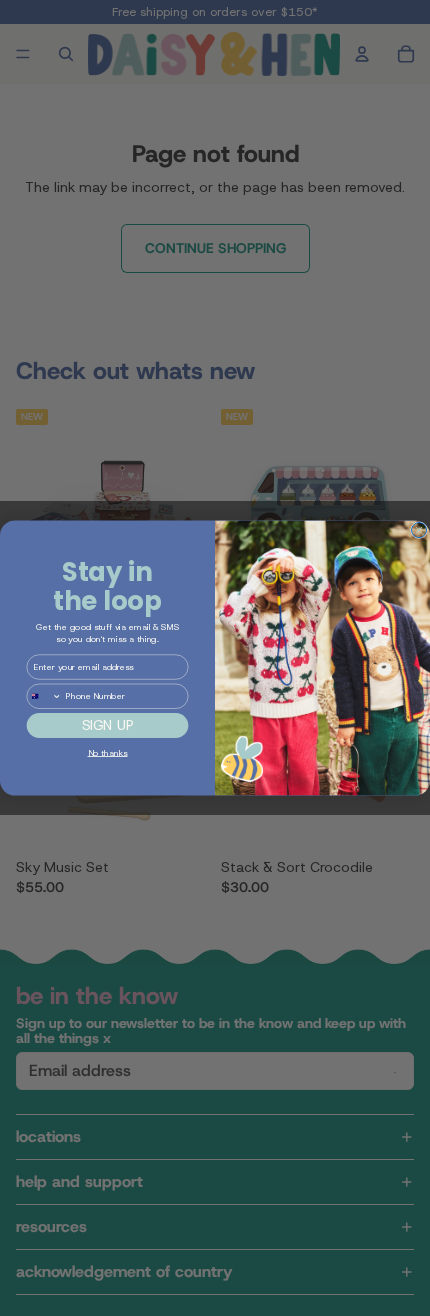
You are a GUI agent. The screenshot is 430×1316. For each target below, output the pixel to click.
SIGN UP (108, 725)
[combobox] (44, 696)
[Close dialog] (419, 530)
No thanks (108, 752)
